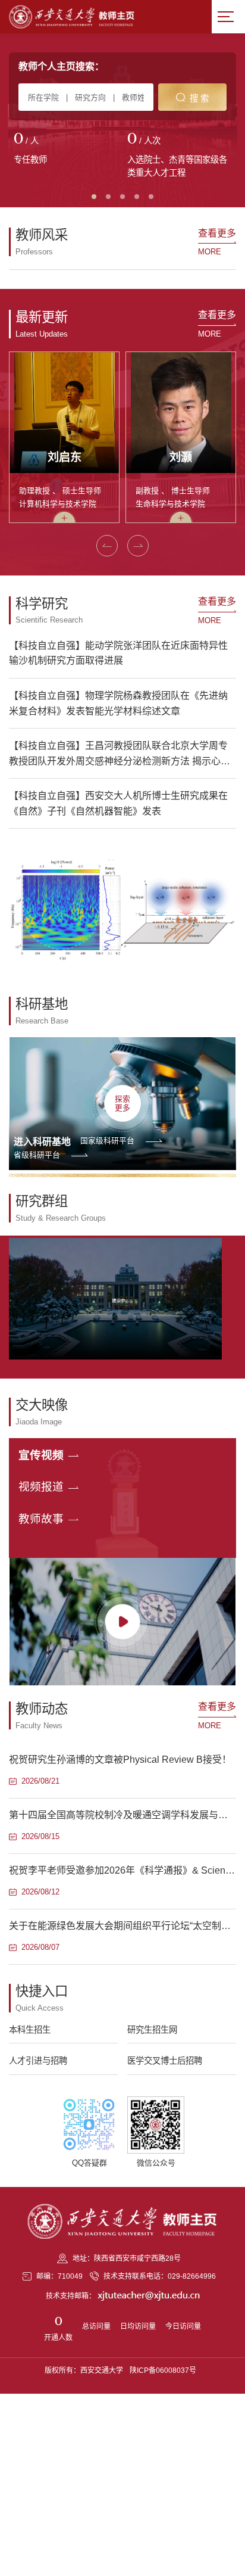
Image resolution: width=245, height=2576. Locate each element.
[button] (107, 546)
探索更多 (122, 1103)
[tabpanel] (66, 150)
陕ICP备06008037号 (163, 2370)
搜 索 (199, 98)
